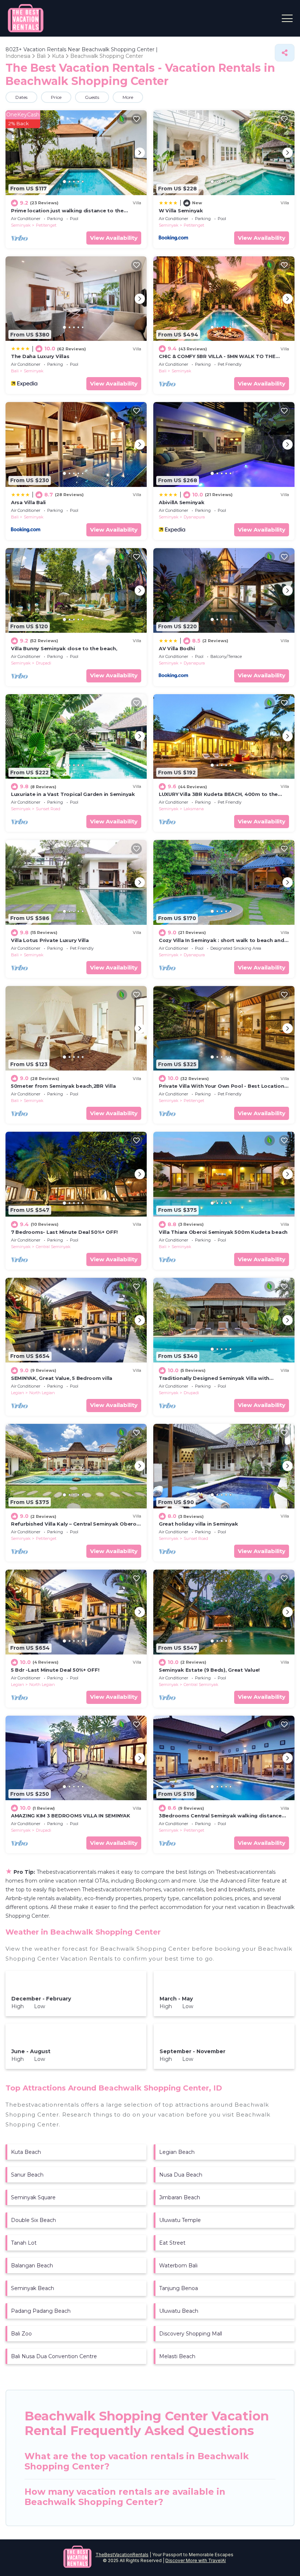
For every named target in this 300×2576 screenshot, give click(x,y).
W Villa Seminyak (181, 211)
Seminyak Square (33, 2197)
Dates (21, 97)
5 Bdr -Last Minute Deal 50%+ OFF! (55, 1670)
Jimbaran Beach (180, 2197)
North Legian (42, 1393)
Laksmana (194, 809)
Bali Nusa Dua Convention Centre (54, 2356)
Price (56, 97)
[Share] (285, 53)
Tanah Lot (24, 2243)
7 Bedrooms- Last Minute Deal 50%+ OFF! (64, 1232)
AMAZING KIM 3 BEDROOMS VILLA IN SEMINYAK (71, 1816)
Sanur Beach (27, 2175)
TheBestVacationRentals (122, 2555)
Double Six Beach (33, 2220)
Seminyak (21, 225)
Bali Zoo (21, 2334)
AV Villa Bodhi (177, 648)
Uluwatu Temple (180, 2220)
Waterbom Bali (178, 2266)
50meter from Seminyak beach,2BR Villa (63, 1086)
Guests (92, 97)
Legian (18, 1393)
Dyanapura (194, 517)
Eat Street (172, 2243)
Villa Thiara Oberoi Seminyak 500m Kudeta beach (223, 1232)
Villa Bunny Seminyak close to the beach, (64, 648)
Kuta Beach (26, 2152)
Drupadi (44, 663)
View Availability (114, 238)
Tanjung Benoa (179, 2288)
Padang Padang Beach (41, 2311)
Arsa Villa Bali (28, 502)
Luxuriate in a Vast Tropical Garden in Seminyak (73, 794)
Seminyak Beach (33, 2288)
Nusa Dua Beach (181, 2175)
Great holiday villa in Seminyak (198, 1524)
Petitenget (46, 225)
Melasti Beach (177, 2356)
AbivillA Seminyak (182, 502)
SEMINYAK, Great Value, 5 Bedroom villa (62, 1378)
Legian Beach (177, 2152)
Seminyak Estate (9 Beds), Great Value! (209, 1670)
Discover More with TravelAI (196, 2560)
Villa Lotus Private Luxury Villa (50, 940)
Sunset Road (48, 809)
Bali (15, 371)
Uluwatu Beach (179, 2311)
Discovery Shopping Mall (191, 2334)
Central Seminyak (53, 1247)
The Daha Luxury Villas (40, 356)
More (128, 97)
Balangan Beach (32, 2266)
